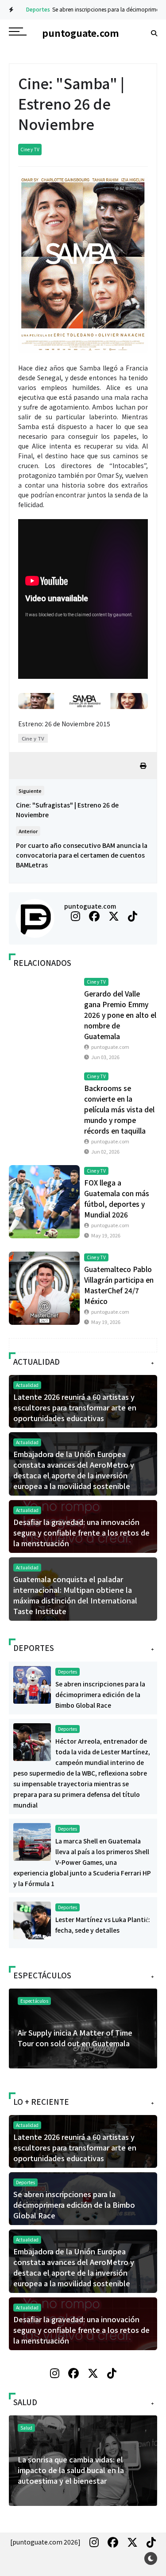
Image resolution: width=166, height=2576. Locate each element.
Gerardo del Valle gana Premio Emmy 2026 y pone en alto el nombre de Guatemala (120, 1015)
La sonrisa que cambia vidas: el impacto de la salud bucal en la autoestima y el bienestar (71, 2470)
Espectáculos (34, 2001)
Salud (26, 2428)
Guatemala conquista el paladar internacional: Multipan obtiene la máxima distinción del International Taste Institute (75, 1595)
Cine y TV (30, 149)
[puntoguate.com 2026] (45, 2542)
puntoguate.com (90, 906)
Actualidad (27, 1385)
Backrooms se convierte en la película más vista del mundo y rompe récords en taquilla (119, 1109)
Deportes (29, 9)
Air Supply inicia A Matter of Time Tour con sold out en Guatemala (75, 2038)
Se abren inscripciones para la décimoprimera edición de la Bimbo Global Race (100, 1694)
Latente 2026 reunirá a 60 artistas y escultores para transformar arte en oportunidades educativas (75, 1407)
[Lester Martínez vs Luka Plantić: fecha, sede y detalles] (32, 1919)
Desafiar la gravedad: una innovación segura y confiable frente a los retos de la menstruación (81, 1532)
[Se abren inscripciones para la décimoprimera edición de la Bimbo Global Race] (32, 1684)
